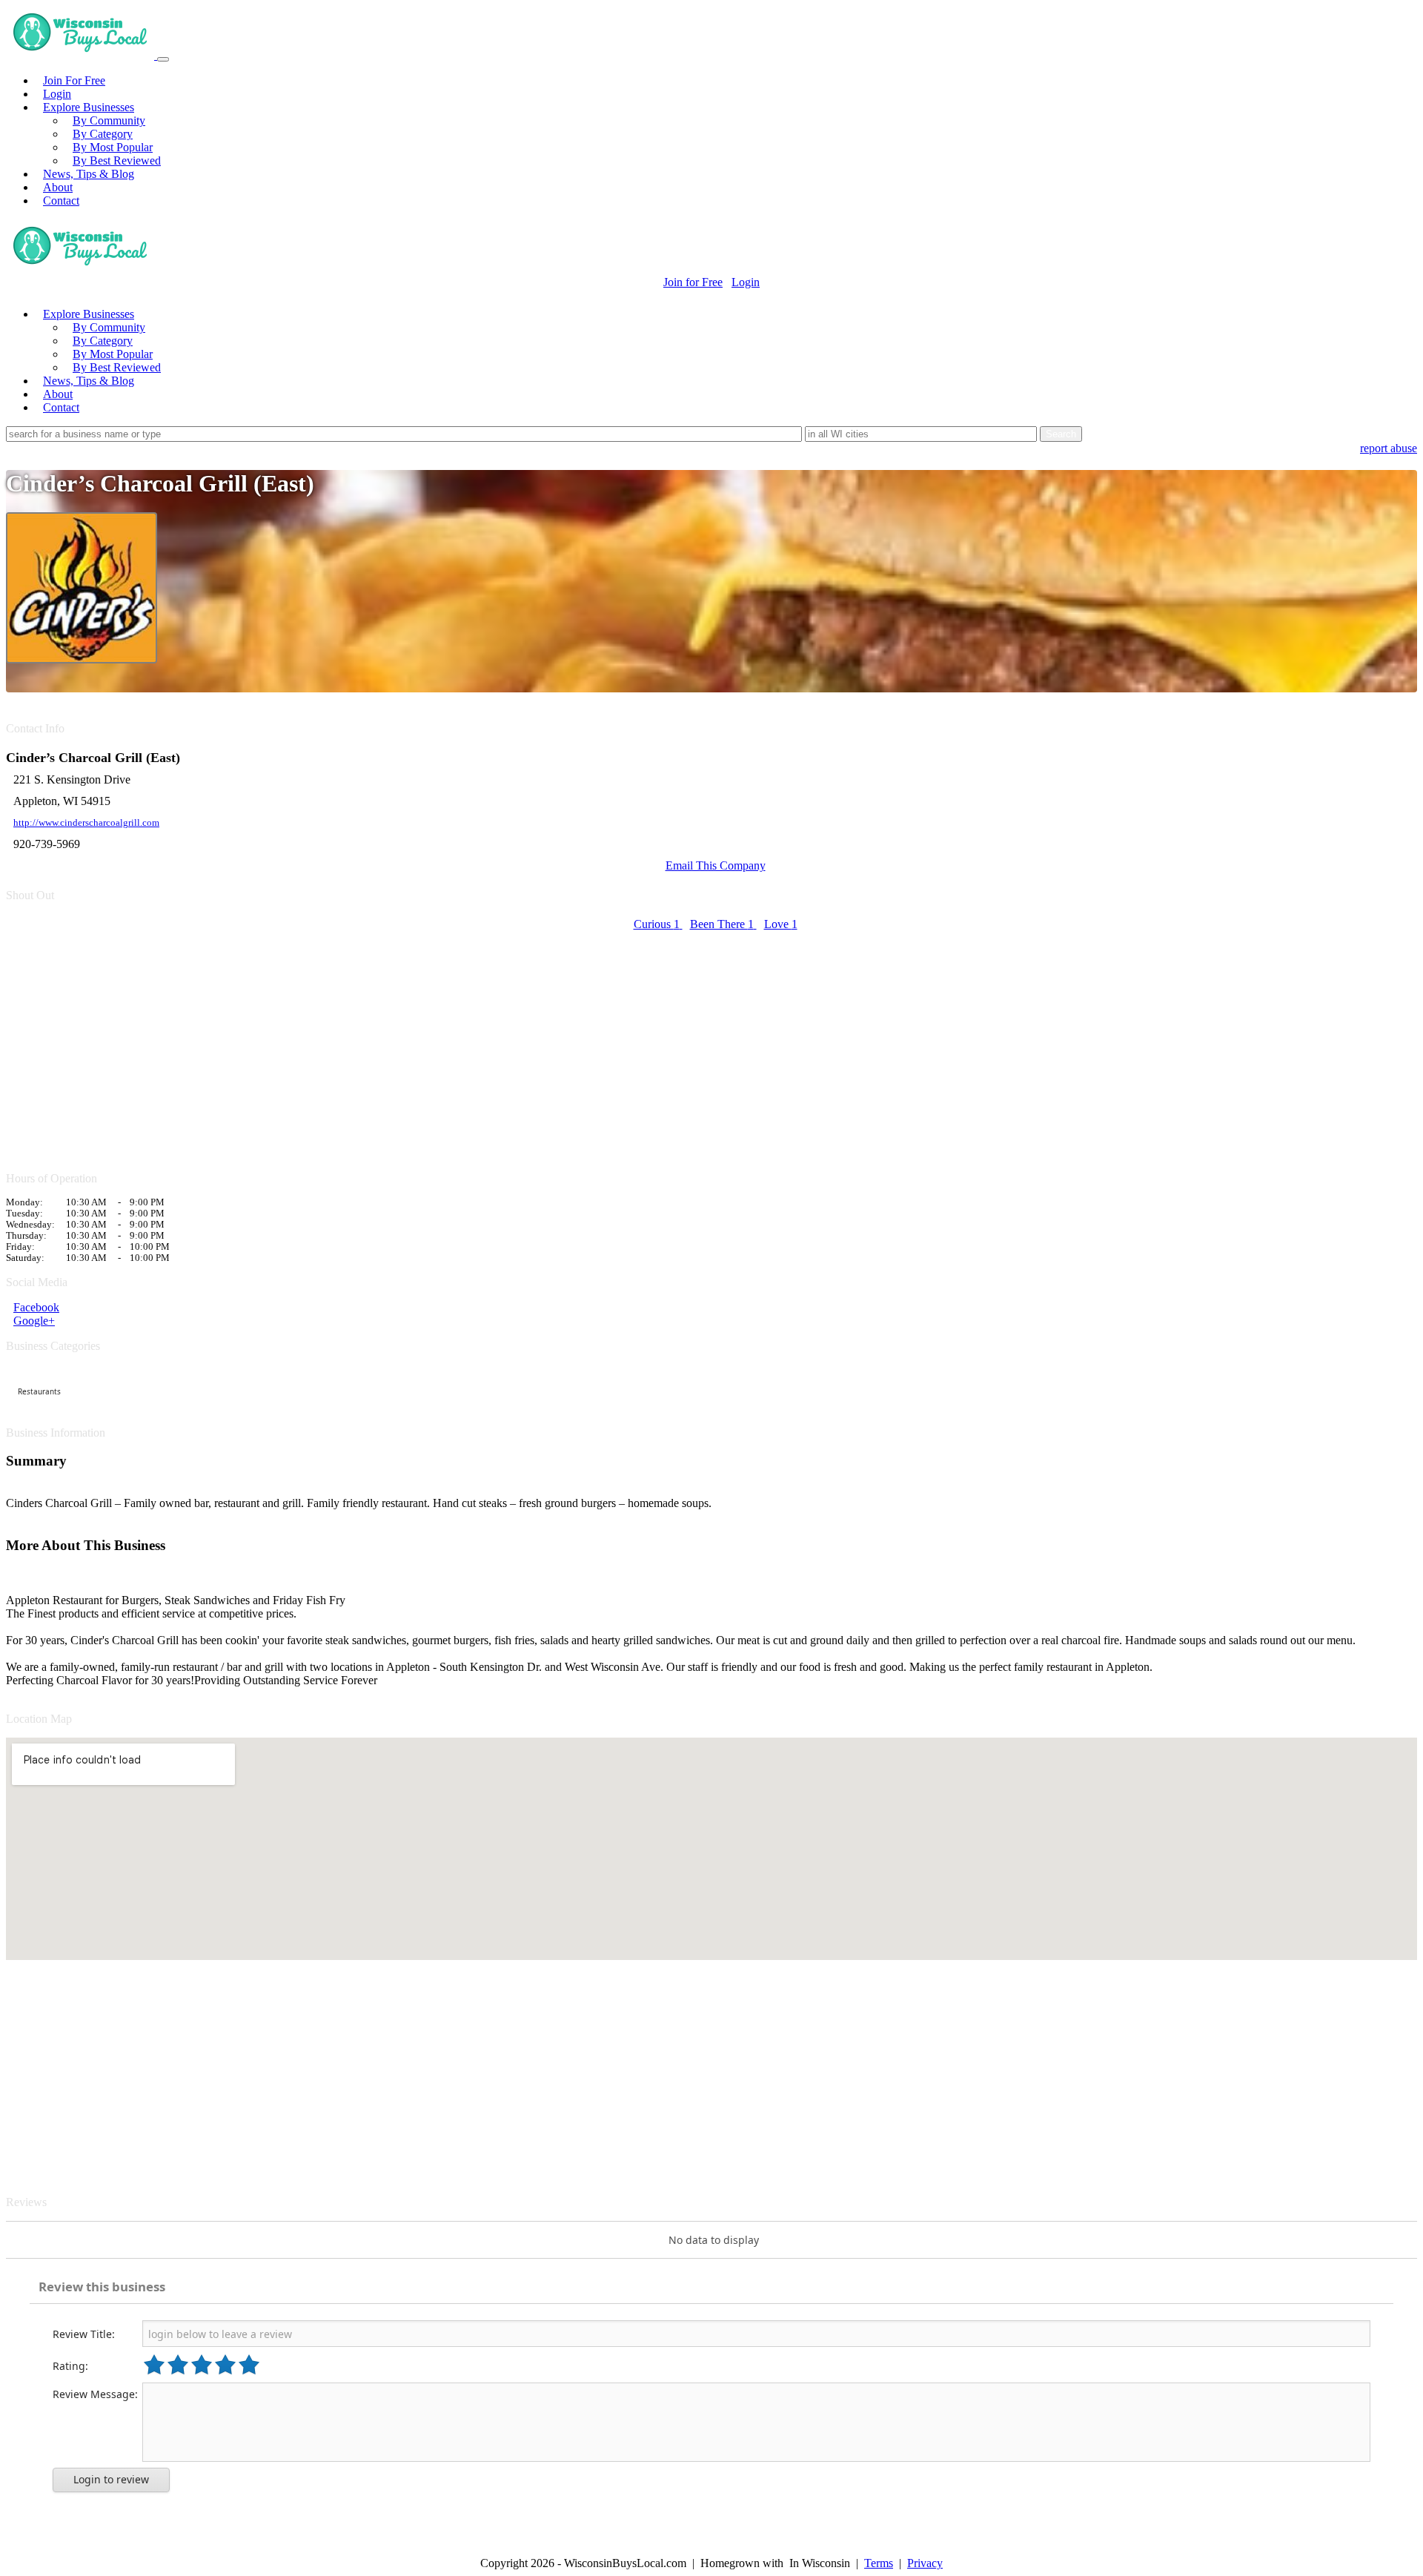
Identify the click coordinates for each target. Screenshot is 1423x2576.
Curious (657, 924)
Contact (61, 201)
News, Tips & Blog (89, 174)
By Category (103, 134)
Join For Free (74, 80)
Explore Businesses (89, 107)
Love (781, 924)
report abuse (1389, 448)
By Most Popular (113, 147)
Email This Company (716, 865)
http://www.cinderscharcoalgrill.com (86, 823)
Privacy (925, 2563)
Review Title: (84, 2334)
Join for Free (693, 282)
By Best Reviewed (117, 160)
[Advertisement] (451, 1043)
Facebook (36, 1307)
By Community (109, 120)
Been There (722, 924)
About (58, 187)
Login (57, 94)
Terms (879, 2563)
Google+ (34, 1321)
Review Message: (95, 2394)
